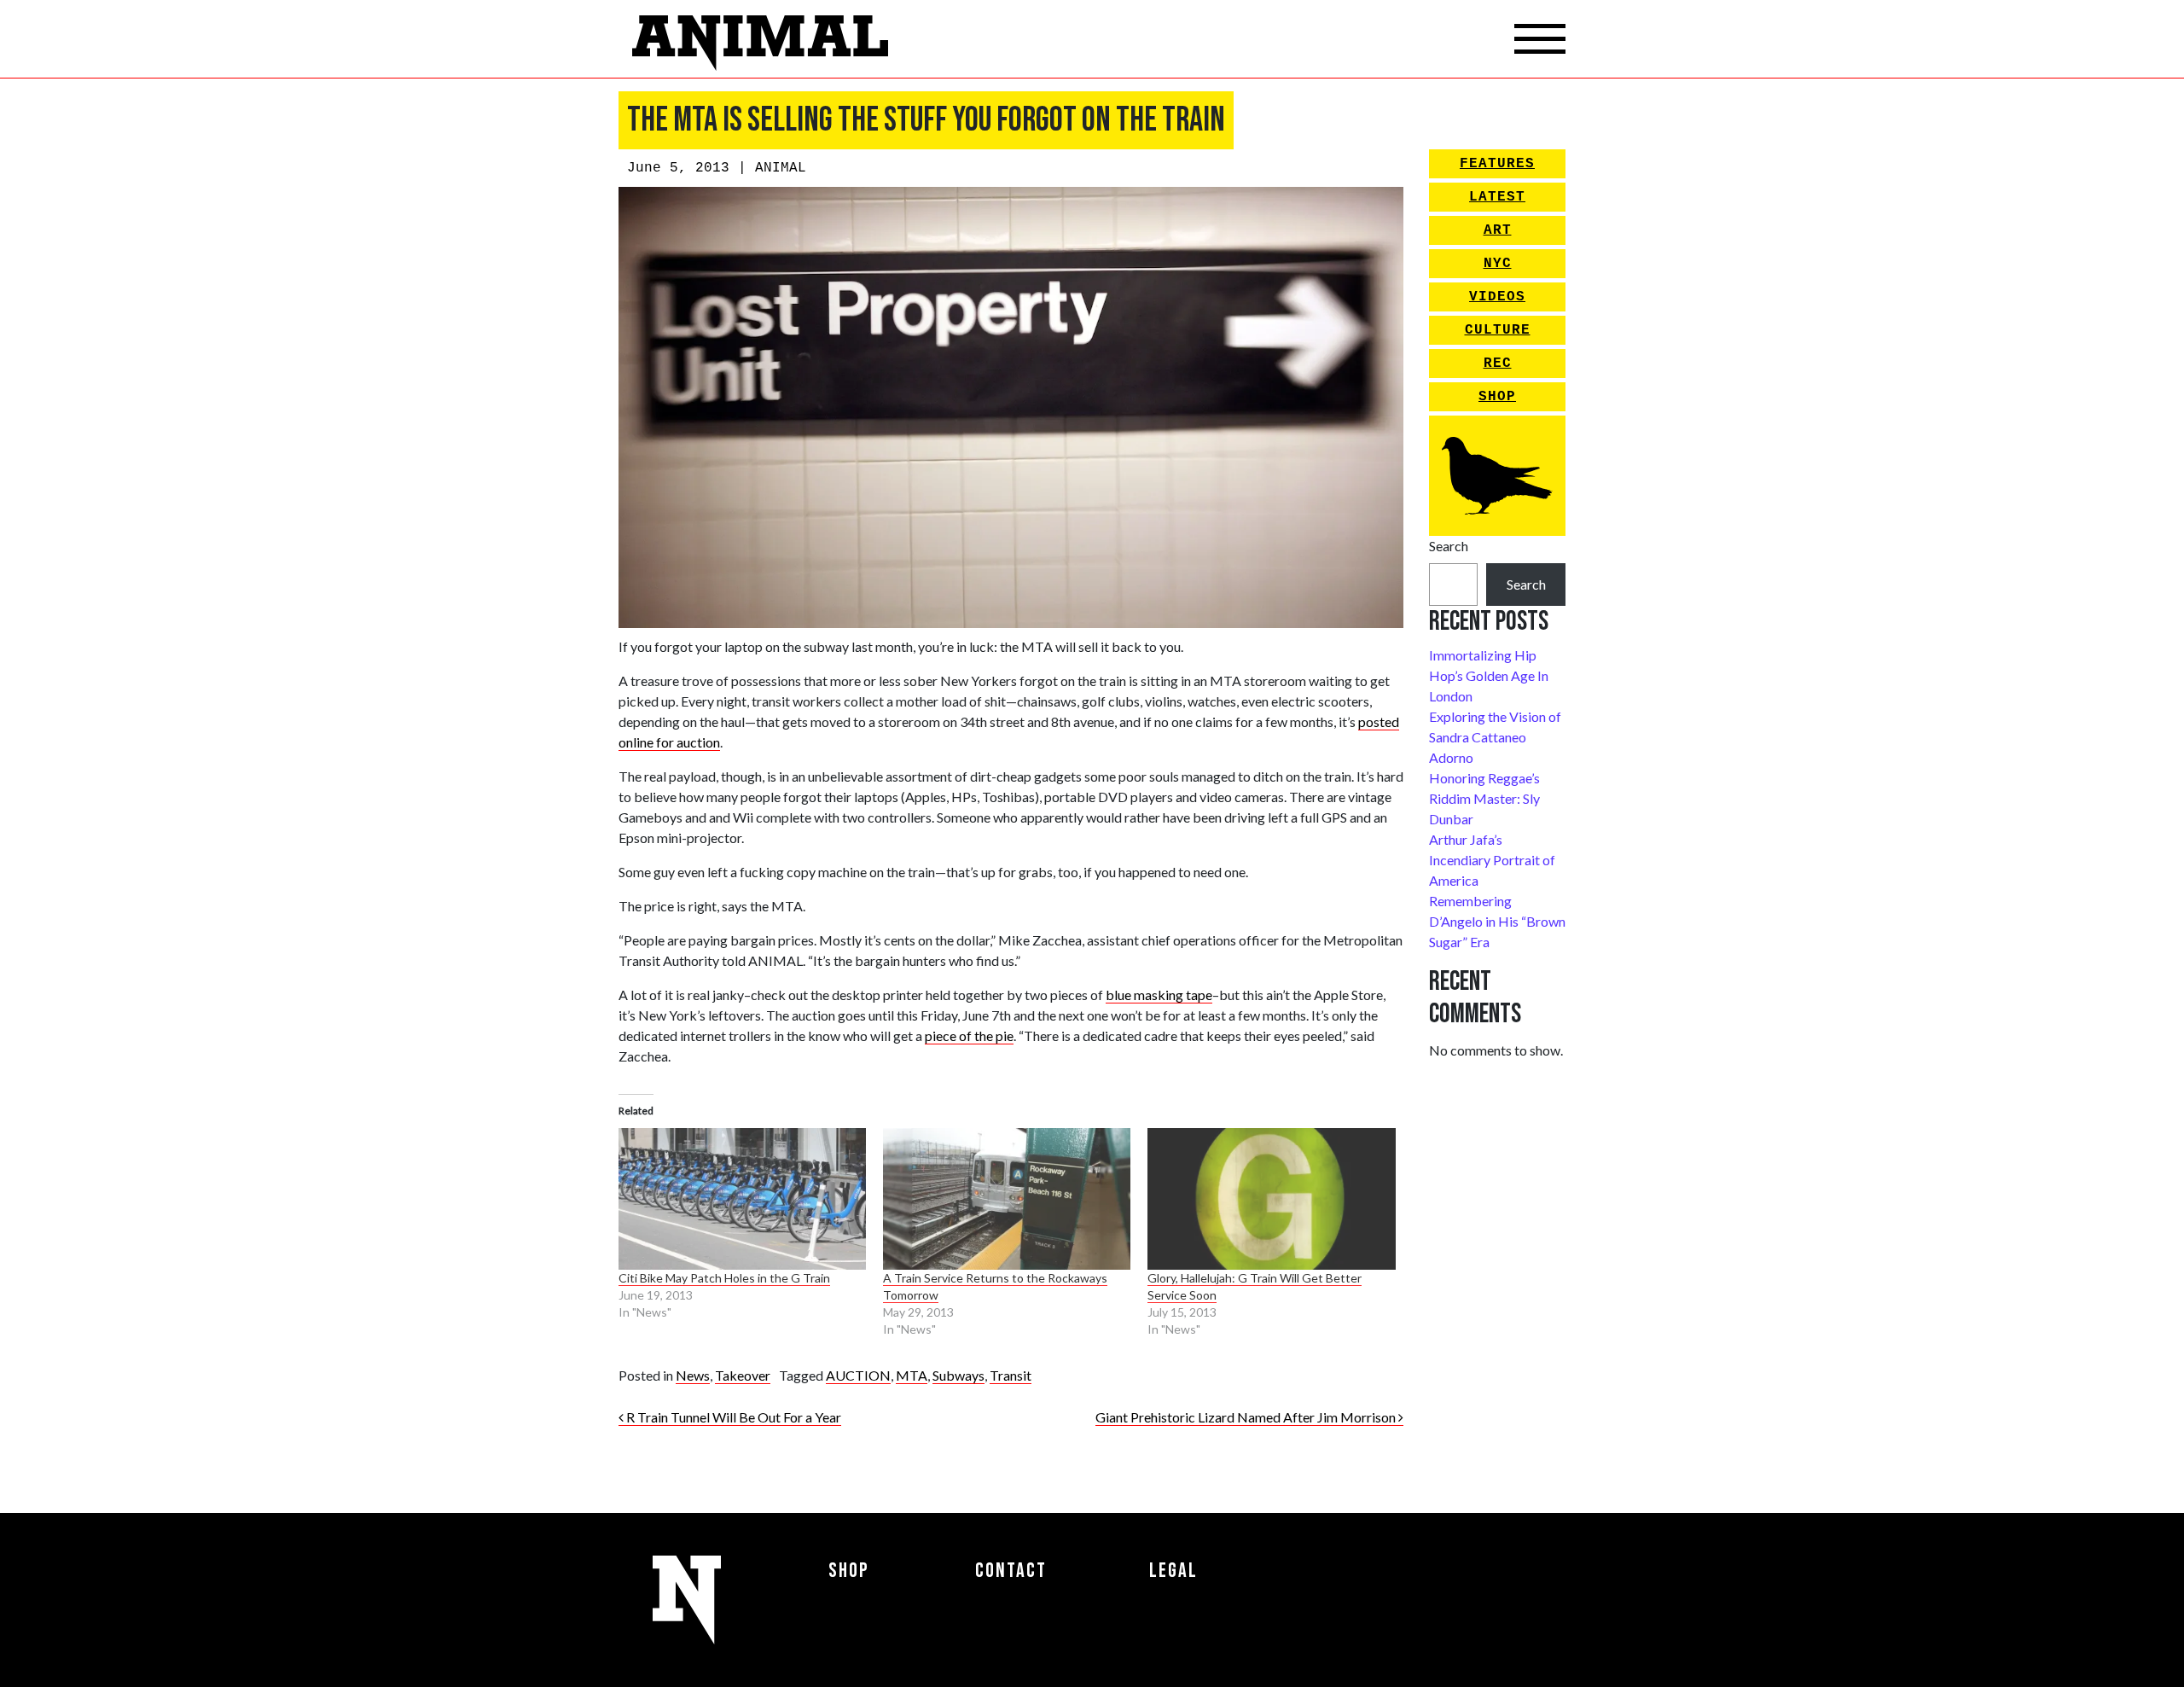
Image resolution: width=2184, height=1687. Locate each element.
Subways (958, 1375)
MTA (912, 1375)
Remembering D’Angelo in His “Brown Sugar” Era (1497, 921)
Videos (1497, 297)
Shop (1497, 397)
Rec (1498, 364)
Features (1497, 164)
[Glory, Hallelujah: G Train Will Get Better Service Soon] (1271, 1199)
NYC (1498, 264)
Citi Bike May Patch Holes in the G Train (724, 1278)
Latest (1497, 197)
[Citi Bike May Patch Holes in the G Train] (742, 1199)
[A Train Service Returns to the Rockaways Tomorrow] (1007, 1199)
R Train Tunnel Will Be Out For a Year (732, 1417)
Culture (1498, 330)
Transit (1011, 1375)
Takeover (743, 1375)
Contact (1011, 1571)
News (693, 1375)
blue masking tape (1159, 995)
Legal (1173, 1571)
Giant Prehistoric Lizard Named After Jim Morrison (1247, 1417)
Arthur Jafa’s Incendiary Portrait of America (1492, 860)
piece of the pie (969, 1035)
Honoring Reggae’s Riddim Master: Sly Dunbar (1484, 798)
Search (1449, 546)
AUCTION (858, 1375)
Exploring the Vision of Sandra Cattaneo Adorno (1495, 737)
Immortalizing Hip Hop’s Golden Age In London (1489, 675)
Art (1498, 230)
